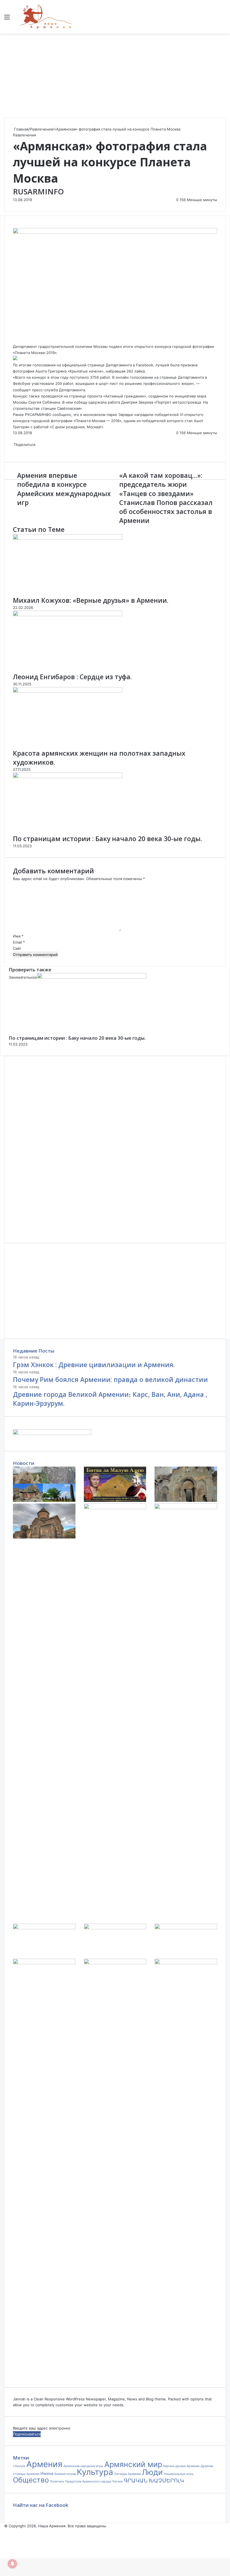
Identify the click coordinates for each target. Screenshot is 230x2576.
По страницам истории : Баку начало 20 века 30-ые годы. (107, 839)
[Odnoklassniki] (17, 340)
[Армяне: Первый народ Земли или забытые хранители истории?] (186, 1508)
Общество (31, 2480)
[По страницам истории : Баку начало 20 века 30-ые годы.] (68, 777)
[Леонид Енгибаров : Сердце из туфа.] (68, 615)
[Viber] (20, 340)
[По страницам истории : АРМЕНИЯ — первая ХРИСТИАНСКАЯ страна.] (44, 1928)
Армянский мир (133, 2464)
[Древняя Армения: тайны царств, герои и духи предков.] (186, 1928)
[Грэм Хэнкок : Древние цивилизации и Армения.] (44, 1500)
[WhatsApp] (18, 340)
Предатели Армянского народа (88, 2481)
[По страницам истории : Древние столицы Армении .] (186, 1963)
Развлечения (41, 129)
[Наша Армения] (46, 17)
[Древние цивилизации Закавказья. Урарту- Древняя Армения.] (115, 1963)
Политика (57, 2481)
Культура (95, 2472)
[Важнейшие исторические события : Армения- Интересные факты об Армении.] (115, 1508)
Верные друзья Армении (181, 2466)
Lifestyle (19, 2466)
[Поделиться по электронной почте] (21, 450)
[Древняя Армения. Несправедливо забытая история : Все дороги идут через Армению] (115, 1928)
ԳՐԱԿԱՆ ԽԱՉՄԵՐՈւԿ (154, 2481)
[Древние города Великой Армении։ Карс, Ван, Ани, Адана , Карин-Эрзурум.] (186, 1500)
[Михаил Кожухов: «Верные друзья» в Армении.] (68, 538)
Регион (118, 2481)
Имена (47, 2473)
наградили (144, 415)
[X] (15, 340)
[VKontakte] (16, 340)
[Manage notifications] (12, 2564)
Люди (152, 2472)
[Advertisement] (115, 76)
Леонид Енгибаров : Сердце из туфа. (72, 677)
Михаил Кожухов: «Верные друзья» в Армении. (91, 600)
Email (19, 942)
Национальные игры (179, 2474)
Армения (44, 2464)
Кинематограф (65, 2474)
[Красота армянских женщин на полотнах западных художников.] (68, 691)
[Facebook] (13, 340)
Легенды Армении (127, 2474)
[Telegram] (19, 340)
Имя (18, 936)
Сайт (17, 948)
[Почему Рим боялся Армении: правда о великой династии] (115, 1500)
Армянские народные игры (83, 2466)
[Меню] (7, 19)
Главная (21, 129)
